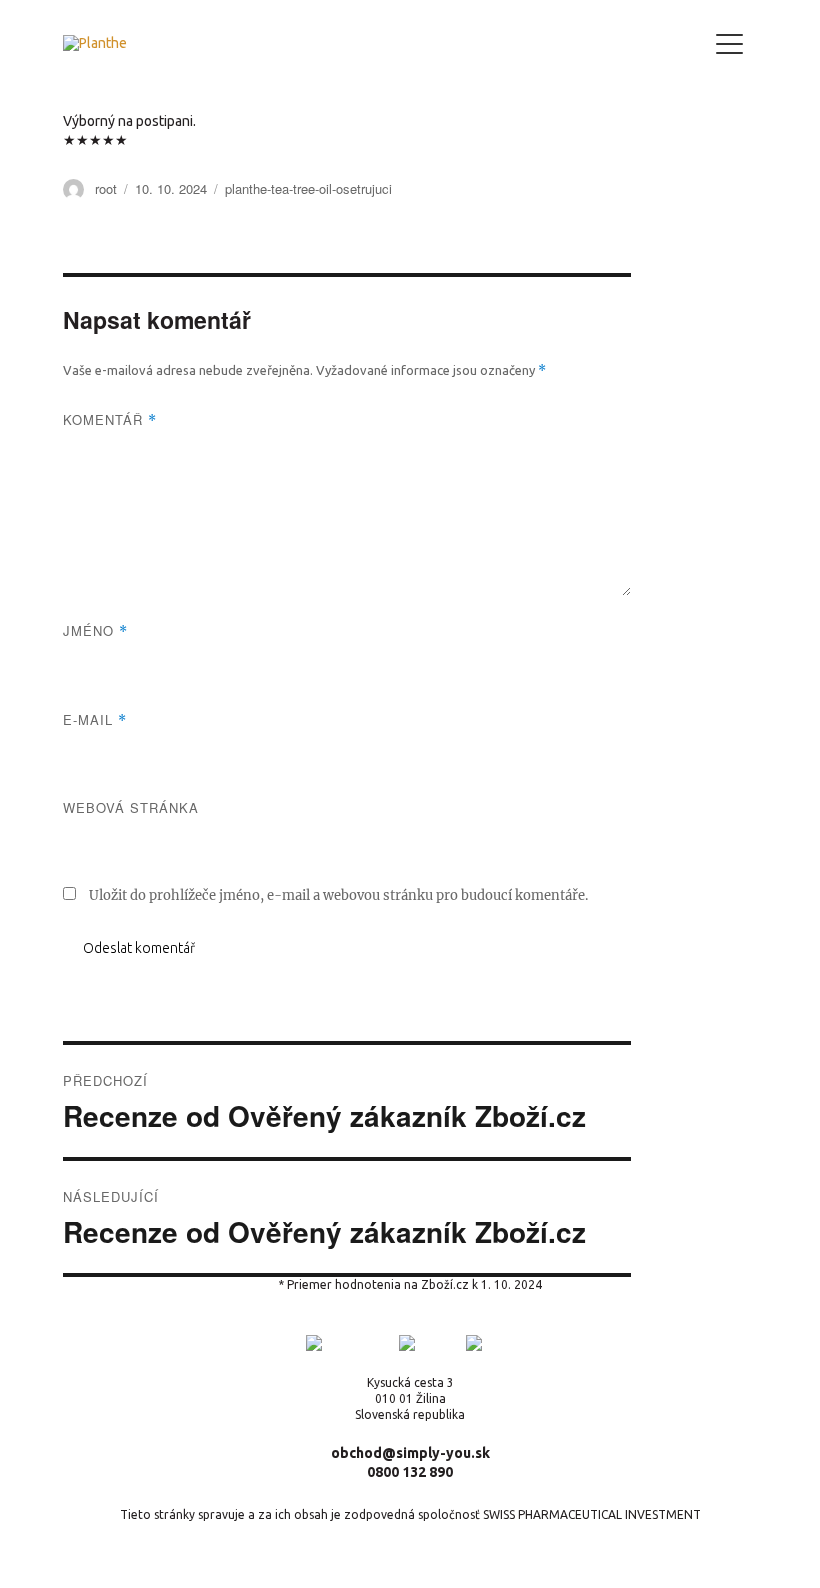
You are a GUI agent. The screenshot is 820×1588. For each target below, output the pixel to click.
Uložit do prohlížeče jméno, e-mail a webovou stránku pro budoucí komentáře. (338, 895)
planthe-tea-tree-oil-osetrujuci (308, 188)
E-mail (95, 719)
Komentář (110, 419)
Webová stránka (131, 807)
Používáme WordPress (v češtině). (157, 1553)
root (106, 188)
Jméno (95, 630)
